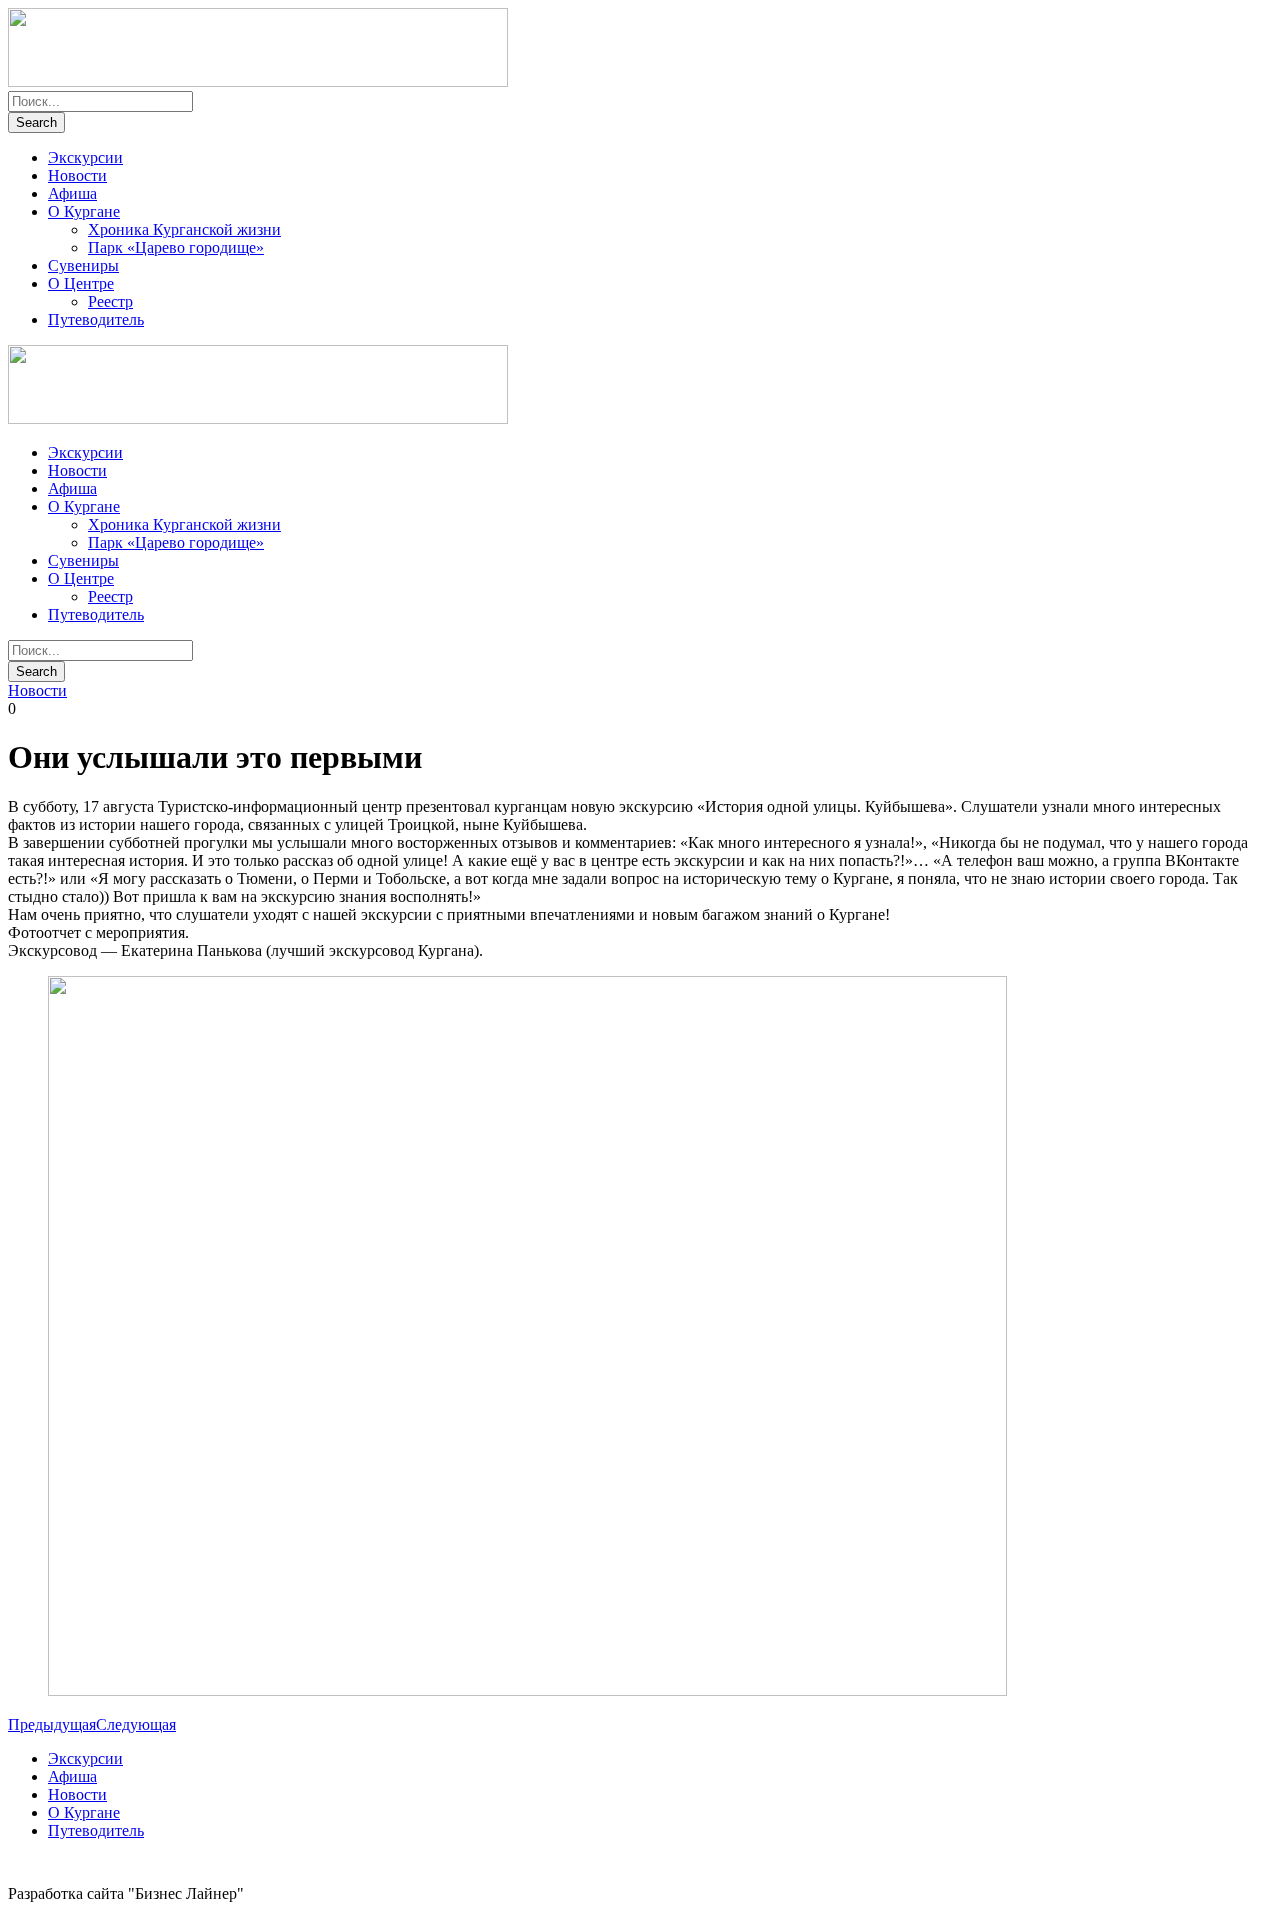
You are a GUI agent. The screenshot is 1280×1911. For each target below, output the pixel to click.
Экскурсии (85, 157)
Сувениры (83, 265)
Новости (77, 175)
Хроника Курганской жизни (184, 229)
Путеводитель (96, 319)
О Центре (81, 283)
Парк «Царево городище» (176, 247)
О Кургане (84, 211)
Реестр (110, 301)
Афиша (72, 193)
